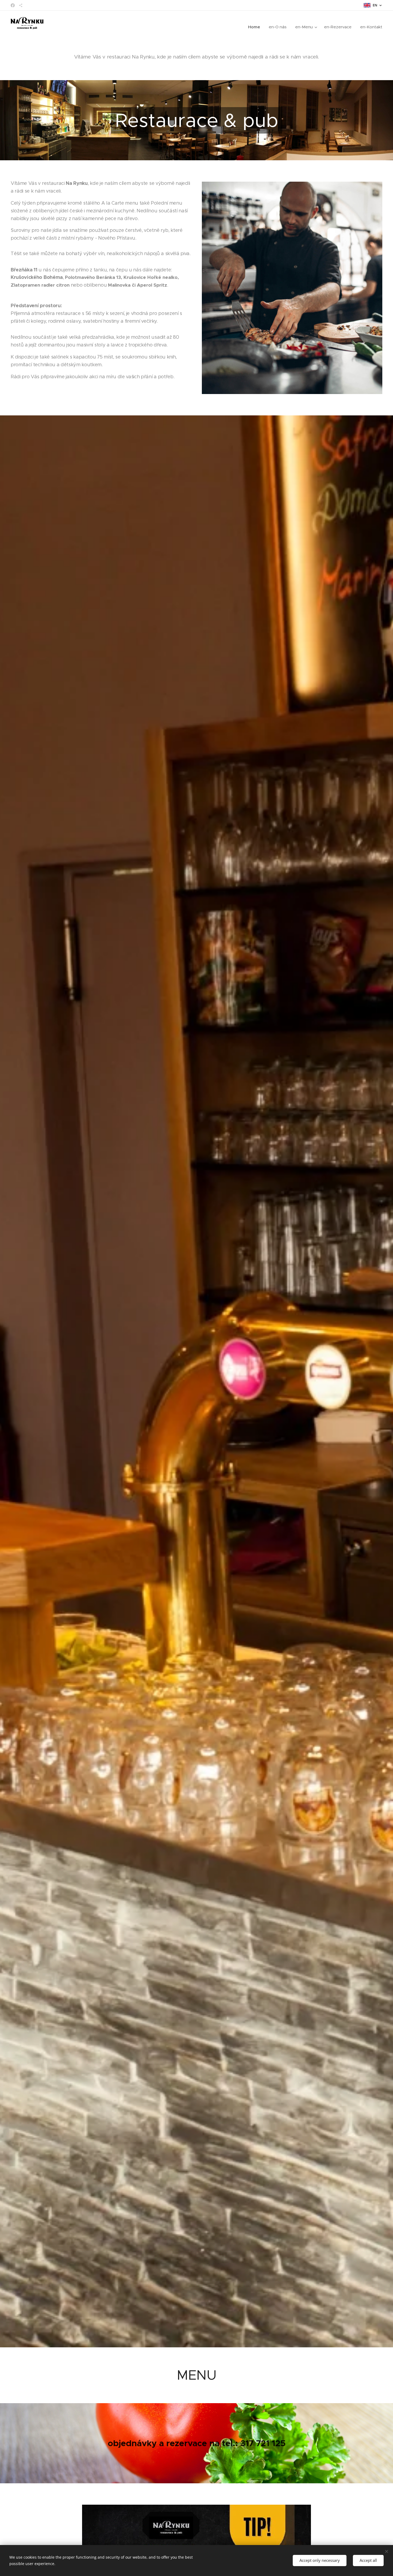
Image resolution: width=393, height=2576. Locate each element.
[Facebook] (13, 5)
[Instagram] (21, 5)
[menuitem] (256, 27)
